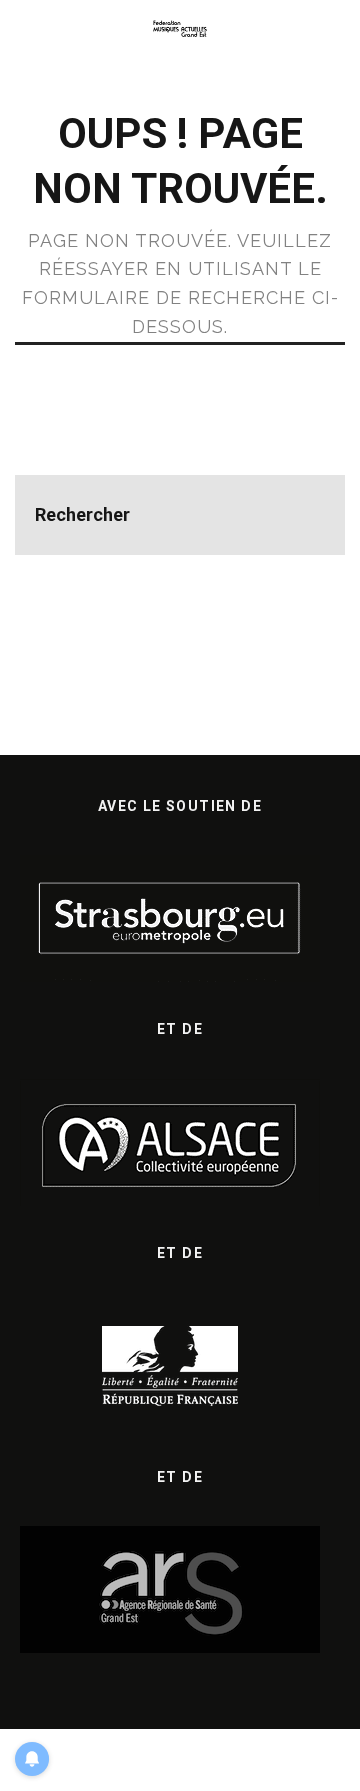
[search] (305, 515)
